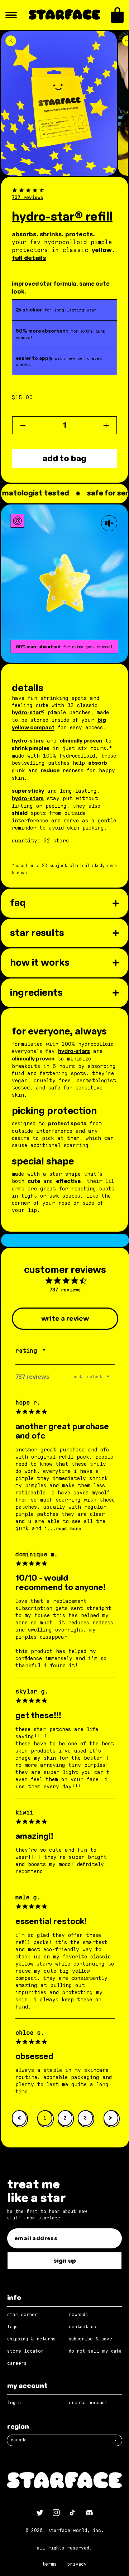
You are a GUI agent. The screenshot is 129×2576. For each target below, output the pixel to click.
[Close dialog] (125, 1243)
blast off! (97, 1308)
